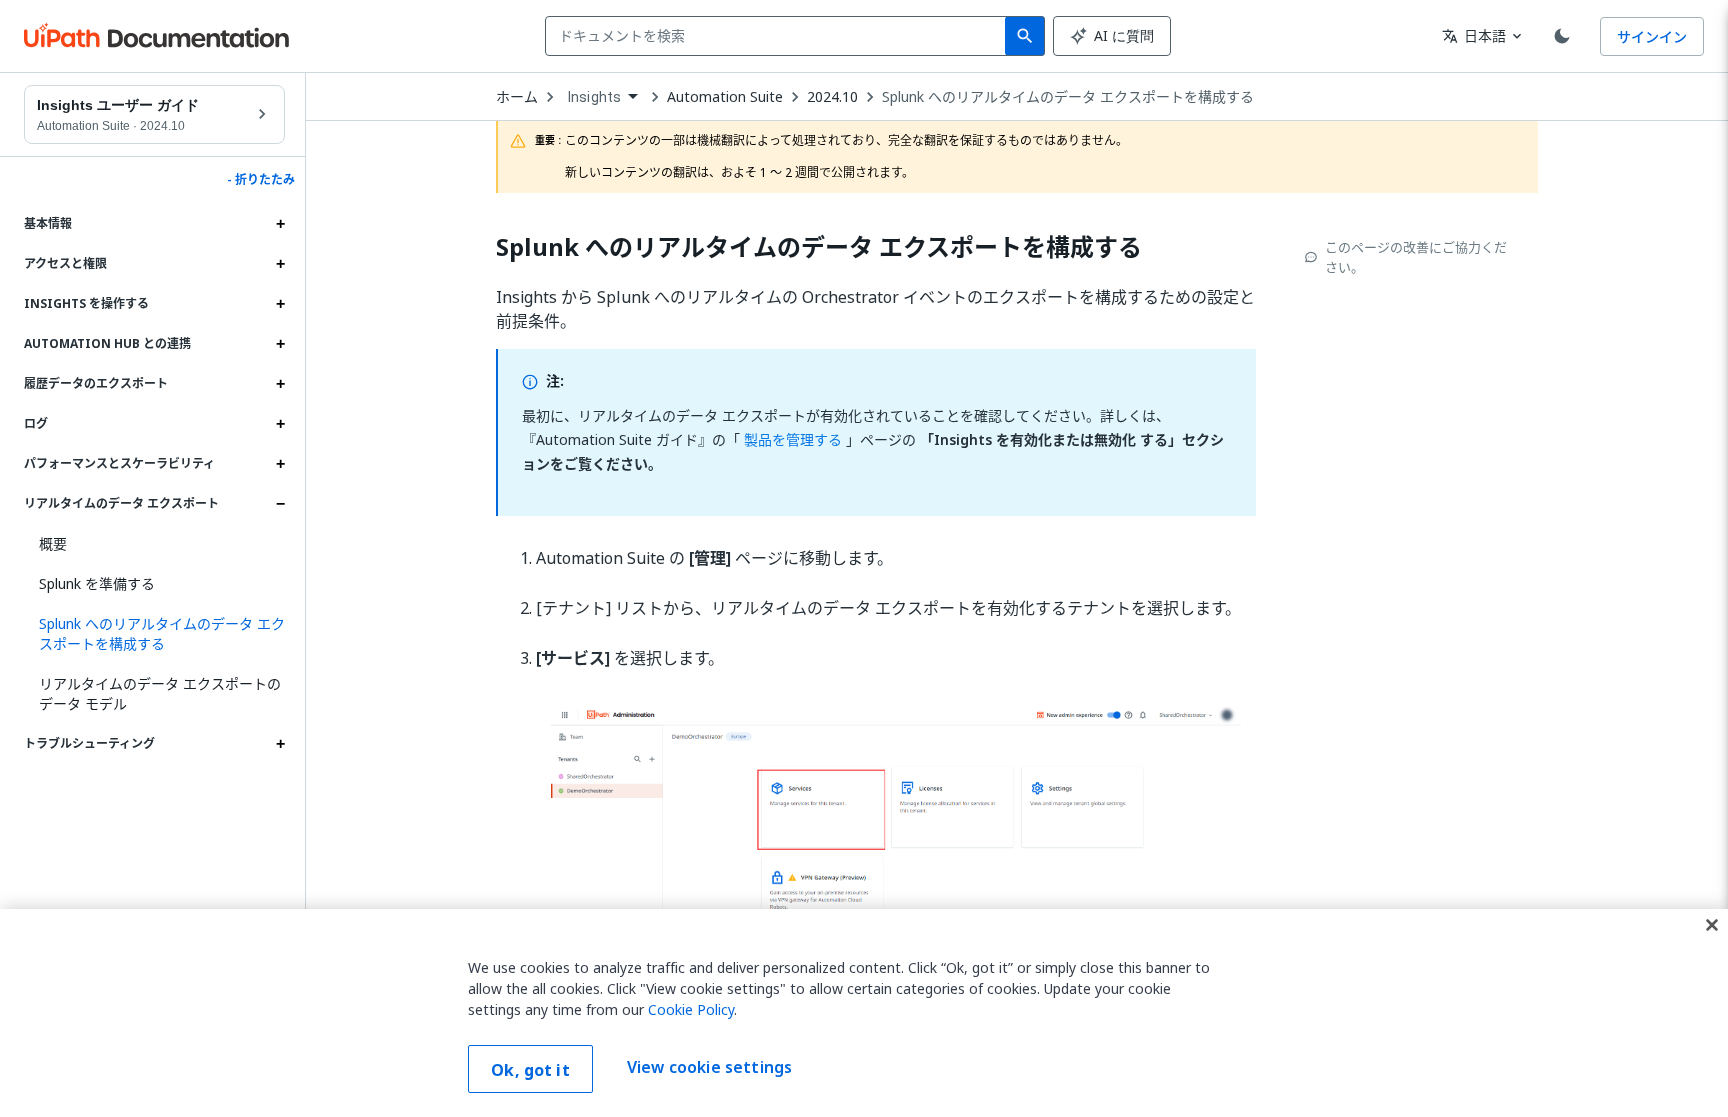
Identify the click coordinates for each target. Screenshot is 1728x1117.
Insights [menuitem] (594, 97)
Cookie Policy (691, 1009)
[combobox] (779, 36)
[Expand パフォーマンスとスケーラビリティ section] (280, 464)
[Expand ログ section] (280, 424)
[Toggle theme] (1562, 36)
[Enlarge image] (896, 873)
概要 (53, 543)
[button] (154, 634)
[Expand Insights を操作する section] (280, 304)
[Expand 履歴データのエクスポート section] (280, 384)
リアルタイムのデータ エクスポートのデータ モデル (160, 693)
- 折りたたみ (261, 180)
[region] (864, 1013)
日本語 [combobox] (1474, 35)
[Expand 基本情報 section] (280, 224)
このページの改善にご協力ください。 (1416, 257)
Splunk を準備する (97, 583)
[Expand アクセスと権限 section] (280, 264)
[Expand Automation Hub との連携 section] (280, 344)
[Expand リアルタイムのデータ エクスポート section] (280, 504)
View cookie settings (709, 1067)
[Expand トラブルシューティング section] (280, 744)
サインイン (1652, 36)
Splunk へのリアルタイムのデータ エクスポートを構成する (1068, 97)
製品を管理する (791, 439)
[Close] (1712, 925)
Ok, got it (530, 1070)
